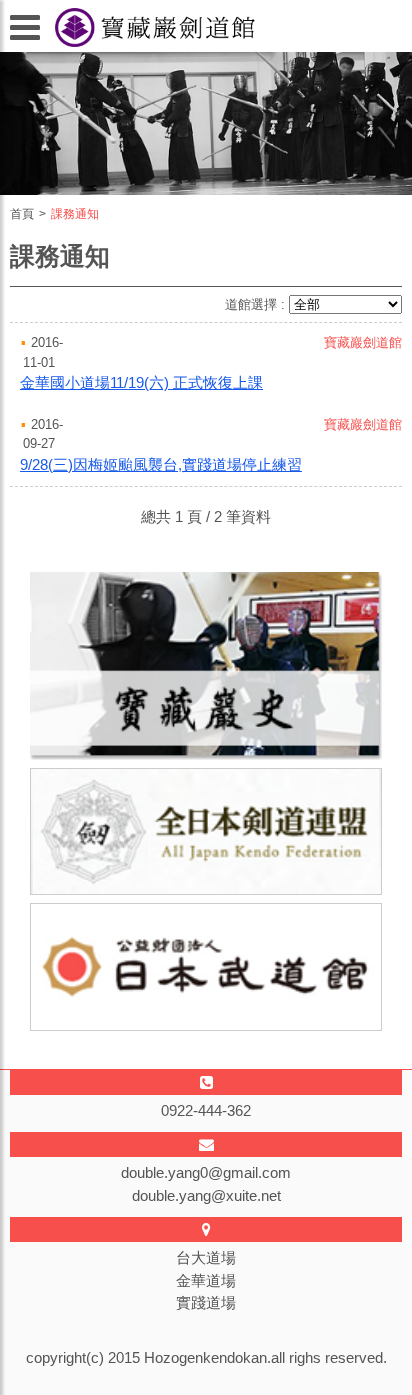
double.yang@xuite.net (206, 1195)
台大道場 (206, 1257)
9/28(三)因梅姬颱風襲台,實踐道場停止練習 (161, 464)
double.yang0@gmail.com (206, 1172)
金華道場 (206, 1280)
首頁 (22, 214)
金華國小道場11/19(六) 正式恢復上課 (141, 382)
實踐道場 (206, 1302)
